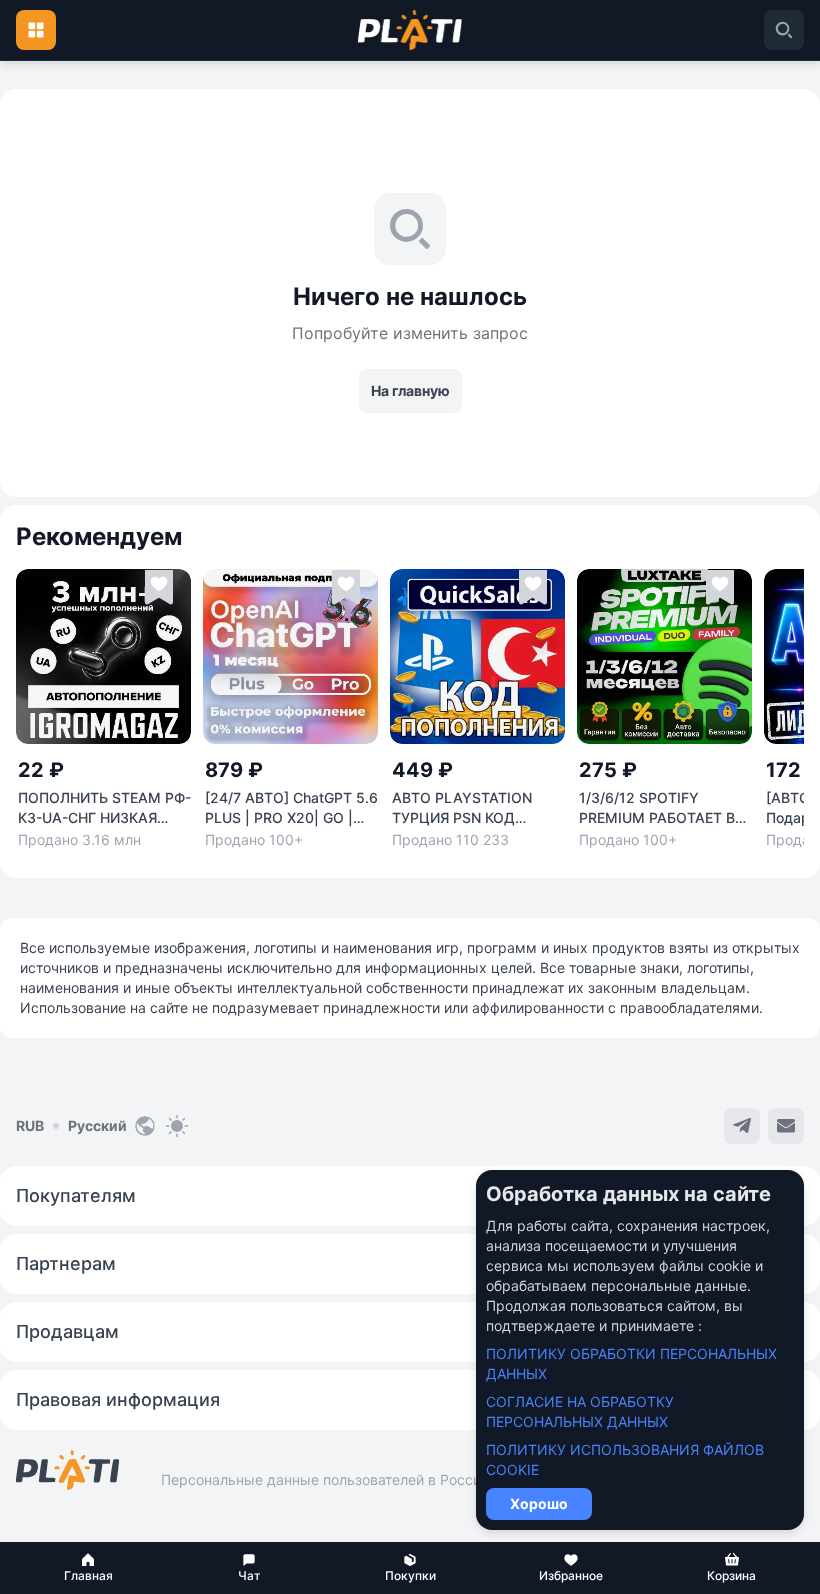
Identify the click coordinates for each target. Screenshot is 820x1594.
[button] (88, 1568)
